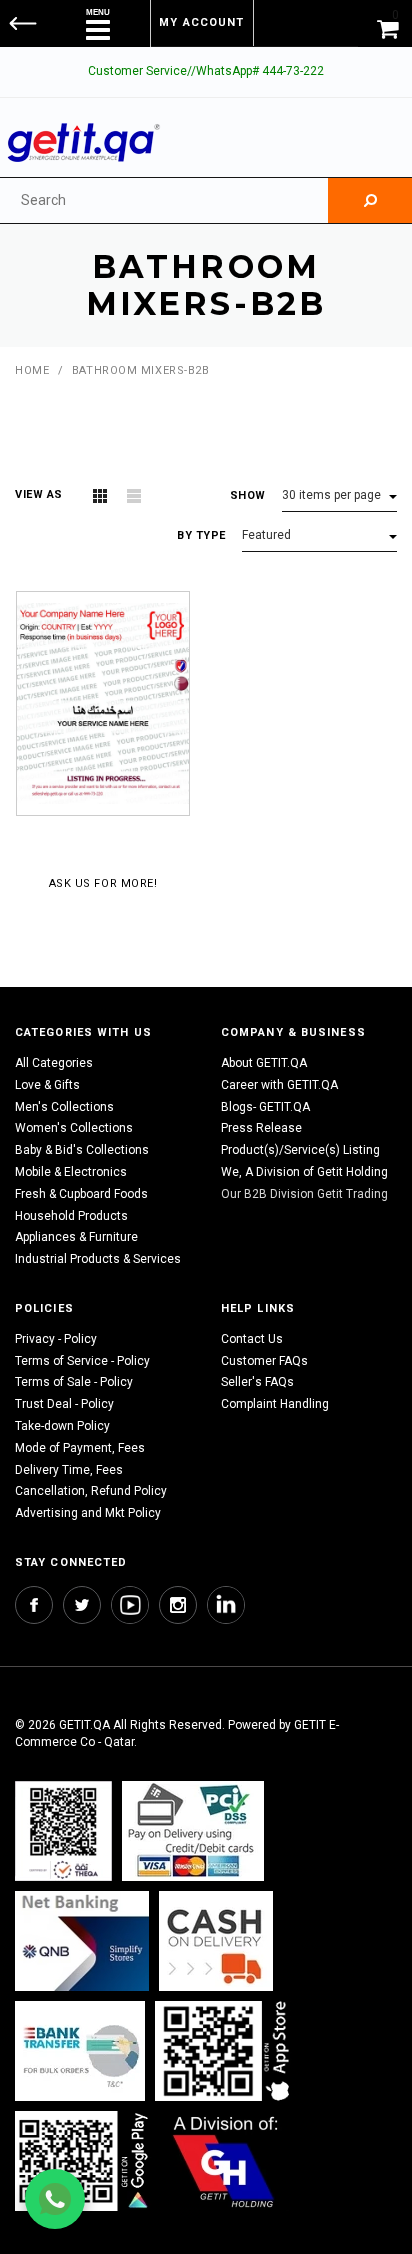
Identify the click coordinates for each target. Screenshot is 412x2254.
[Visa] (193, 1830)
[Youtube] (130, 1605)
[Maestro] (226, 2050)
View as (39, 494)
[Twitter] (82, 1605)
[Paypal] (63, 1830)
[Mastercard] (82, 1940)
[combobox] (164, 200)
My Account (201, 22)
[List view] (134, 496)
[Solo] (83, 2160)
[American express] (216, 1940)
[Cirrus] (225, 2160)
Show (248, 495)
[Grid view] (100, 496)
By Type (201, 535)
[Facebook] (34, 1605)
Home (32, 370)
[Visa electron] (80, 2050)
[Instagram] (178, 1605)
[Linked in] (226, 1605)
